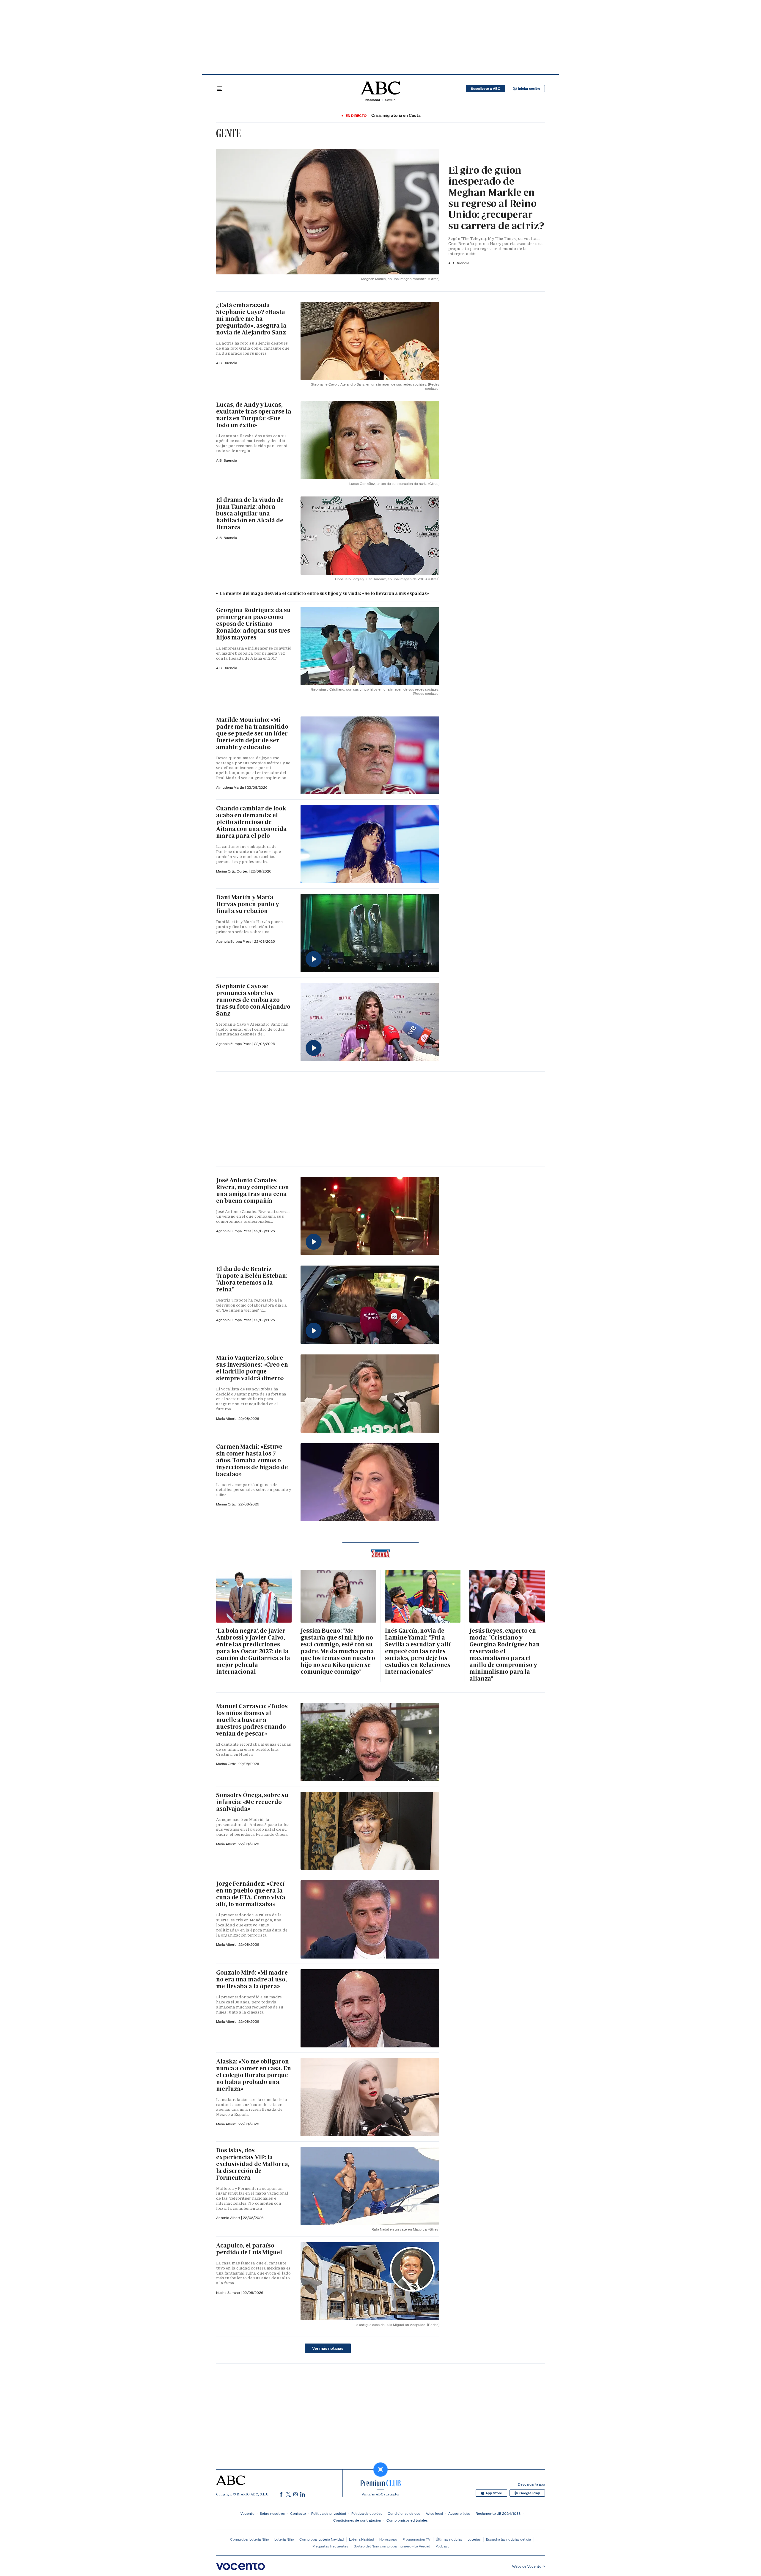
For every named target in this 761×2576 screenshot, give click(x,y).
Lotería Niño (284, 2539)
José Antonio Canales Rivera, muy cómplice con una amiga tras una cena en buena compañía (253, 1190)
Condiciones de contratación (357, 2520)
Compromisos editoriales (407, 2520)
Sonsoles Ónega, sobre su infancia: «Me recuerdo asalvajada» (252, 1802)
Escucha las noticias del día (508, 2539)
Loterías (474, 2539)
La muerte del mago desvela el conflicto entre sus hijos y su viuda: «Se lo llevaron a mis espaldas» (324, 593)
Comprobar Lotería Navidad (321, 2539)
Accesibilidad (459, 2513)
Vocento (247, 2513)
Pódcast (442, 2546)
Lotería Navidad (361, 2539)
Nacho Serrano (228, 2293)
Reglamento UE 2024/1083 (498, 2513)
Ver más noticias (328, 2348)
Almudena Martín (231, 787)
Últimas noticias (449, 2539)
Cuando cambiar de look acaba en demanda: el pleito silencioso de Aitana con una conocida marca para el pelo (251, 822)
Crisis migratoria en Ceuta (396, 115)
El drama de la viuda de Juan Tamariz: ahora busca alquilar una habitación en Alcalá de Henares (250, 513)
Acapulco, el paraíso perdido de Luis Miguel (249, 2249)
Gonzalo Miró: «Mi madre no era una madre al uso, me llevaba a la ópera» (252, 1979)
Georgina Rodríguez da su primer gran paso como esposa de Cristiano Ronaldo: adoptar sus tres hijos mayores (253, 624)
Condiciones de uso (404, 2513)
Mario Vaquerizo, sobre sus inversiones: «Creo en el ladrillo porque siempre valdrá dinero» (252, 1368)
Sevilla (390, 100)
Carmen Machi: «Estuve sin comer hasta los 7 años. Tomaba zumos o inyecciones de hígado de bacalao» (252, 1460)
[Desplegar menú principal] (220, 89)
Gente (228, 133)
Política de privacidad (329, 2513)
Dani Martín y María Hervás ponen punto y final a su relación (247, 904)
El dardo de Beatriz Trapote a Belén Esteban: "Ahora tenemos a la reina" (252, 1279)
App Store (494, 2493)
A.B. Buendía (459, 263)
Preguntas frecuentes (330, 2546)
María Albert (226, 1419)
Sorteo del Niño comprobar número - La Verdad (392, 2546)
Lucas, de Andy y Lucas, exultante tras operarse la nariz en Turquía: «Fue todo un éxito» (254, 415)
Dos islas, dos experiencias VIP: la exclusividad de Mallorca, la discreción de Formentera (253, 2164)
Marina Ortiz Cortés (232, 871)
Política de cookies (367, 2513)
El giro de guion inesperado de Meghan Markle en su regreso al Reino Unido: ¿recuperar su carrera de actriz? (496, 198)
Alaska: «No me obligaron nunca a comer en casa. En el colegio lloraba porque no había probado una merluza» (254, 2075)
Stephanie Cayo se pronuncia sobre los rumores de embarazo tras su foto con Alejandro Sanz (253, 1000)
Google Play (530, 2493)
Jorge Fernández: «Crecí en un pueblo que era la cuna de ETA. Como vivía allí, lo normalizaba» (251, 1894)
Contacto (298, 2513)
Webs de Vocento (527, 2566)
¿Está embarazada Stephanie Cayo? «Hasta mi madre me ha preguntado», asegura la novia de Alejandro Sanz (251, 319)
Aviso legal (434, 2513)
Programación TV (416, 2539)
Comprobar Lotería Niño (250, 2539)
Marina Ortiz (226, 1504)
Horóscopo (388, 2539)
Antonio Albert (229, 2218)
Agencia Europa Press (234, 941)
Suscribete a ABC (486, 89)
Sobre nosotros (272, 2513)
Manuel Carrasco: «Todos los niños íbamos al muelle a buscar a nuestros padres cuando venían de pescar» (252, 1720)
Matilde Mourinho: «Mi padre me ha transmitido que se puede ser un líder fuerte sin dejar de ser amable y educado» (252, 733)
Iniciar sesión (529, 89)
